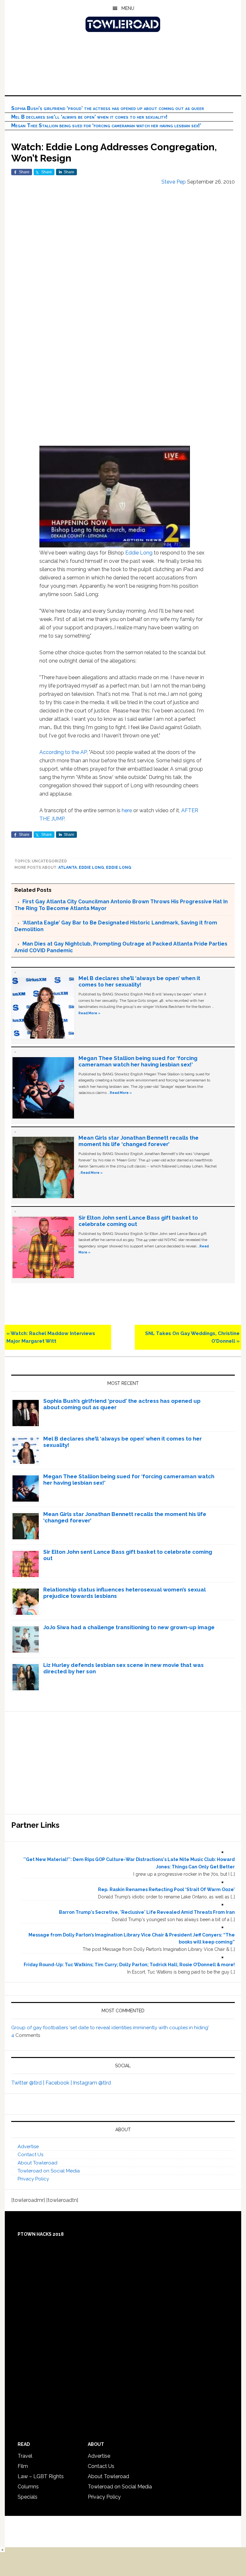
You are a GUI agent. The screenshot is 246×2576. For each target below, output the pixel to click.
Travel (25, 2456)
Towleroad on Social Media (49, 2171)
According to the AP (63, 752)
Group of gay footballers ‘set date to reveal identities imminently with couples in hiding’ (110, 2028)
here (127, 810)
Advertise (28, 2147)
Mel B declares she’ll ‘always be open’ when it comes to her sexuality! (89, 117)
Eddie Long (139, 553)
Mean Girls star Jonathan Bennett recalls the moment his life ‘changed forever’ (139, 1141)
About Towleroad (37, 2163)
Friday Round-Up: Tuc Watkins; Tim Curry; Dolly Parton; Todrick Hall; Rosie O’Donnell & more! (129, 1965)
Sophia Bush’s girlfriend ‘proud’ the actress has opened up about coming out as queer (108, 108)
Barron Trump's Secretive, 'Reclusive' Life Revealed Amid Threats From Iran (147, 1912)
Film (23, 2466)
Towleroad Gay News (123, 24)
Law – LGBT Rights (41, 2476)
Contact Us (30, 2155)
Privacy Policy (33, 2179)
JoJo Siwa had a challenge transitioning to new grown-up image (129, 1627)
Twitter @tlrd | (28, 2083)
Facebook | (59, 2083)
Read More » (89, 1013)
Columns (28, 2487)
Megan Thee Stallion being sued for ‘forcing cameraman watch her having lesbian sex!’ (106, 126)
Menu (128, 8)
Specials (28, 2497)
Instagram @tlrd (92, 2083)
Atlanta (68, 868)
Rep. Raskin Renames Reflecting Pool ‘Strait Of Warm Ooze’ (166, 1889)
